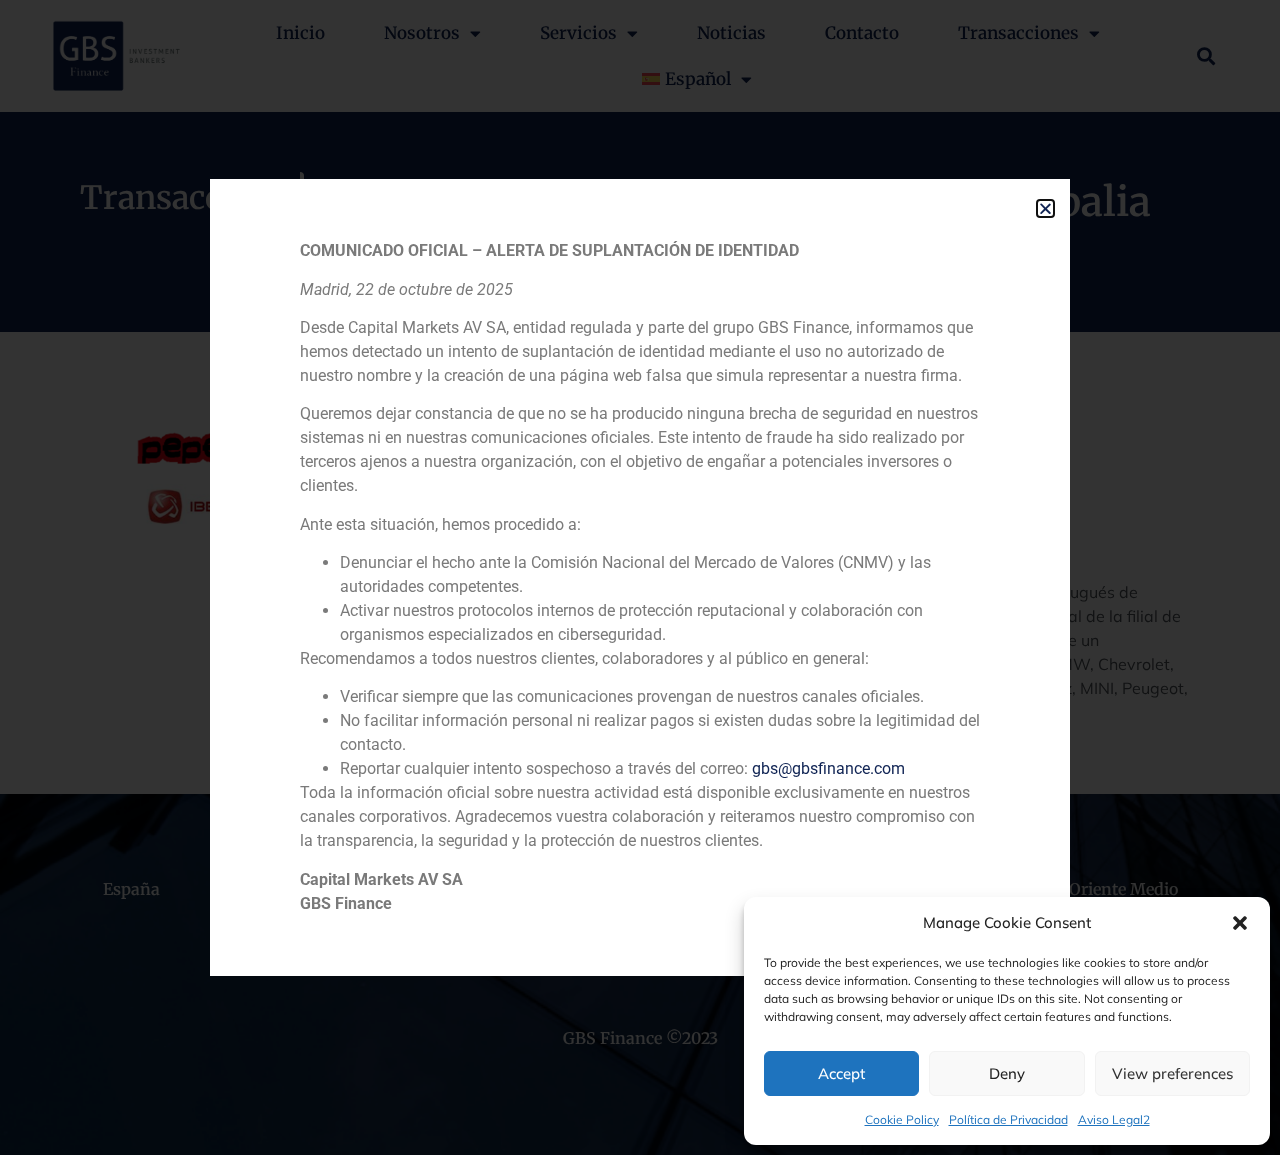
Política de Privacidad (1008, 1119)
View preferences (1172, 1073)
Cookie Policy (902, 1119)
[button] (1240, 923)
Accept (841, 1073)
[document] (640, 577)
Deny (1007, 1073)
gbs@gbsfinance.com (828, 768)
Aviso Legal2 (1114, 1119)
